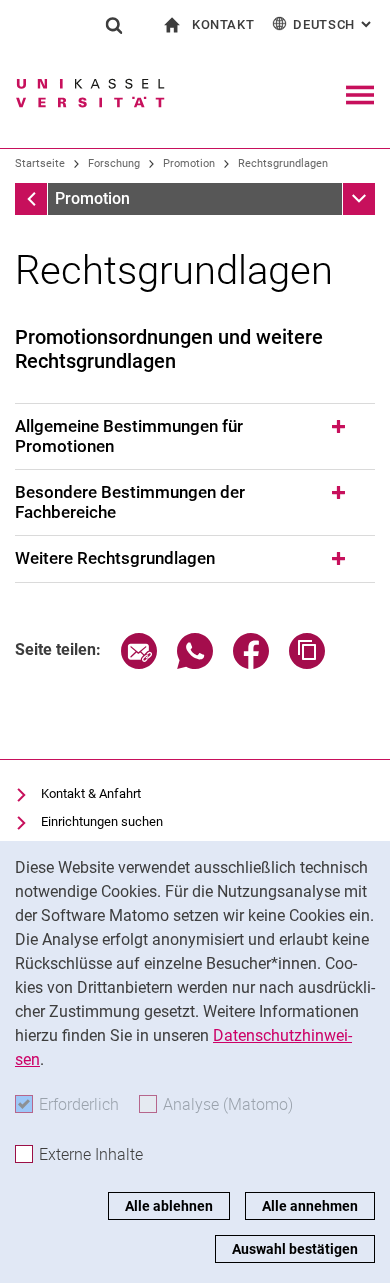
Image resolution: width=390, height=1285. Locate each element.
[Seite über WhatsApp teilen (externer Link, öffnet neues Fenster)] (195, 663)
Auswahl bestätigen (295, 1249)
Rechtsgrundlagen (283, 163)
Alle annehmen (310, 1206)
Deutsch (334, 24)
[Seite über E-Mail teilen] (139, 663)
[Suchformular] (114, 25)
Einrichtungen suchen (102, 821)
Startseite (40, 163)
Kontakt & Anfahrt (91, 793)
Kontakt (223, 24)
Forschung (114, 163)
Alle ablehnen (169, 1206)
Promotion (189, 163)
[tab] (195, 437)
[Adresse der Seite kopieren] (307, 663)
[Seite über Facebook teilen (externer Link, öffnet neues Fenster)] (251, 663)
